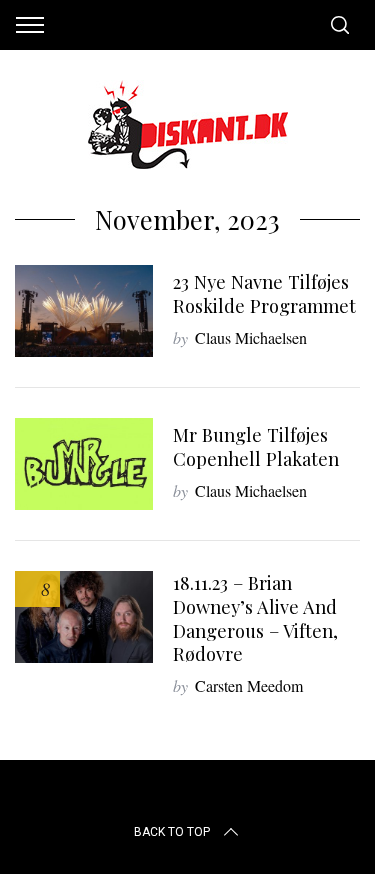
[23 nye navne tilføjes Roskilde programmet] (84, 311)
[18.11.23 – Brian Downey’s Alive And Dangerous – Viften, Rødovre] (84, 617)
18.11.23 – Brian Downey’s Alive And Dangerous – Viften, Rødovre (255, 618)
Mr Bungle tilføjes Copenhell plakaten (256, 446)
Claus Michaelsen (251, 337)
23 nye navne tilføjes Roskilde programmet (264, 293)
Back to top (172, 832)
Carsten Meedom (249, 685)
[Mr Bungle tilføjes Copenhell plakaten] (84, 464)
